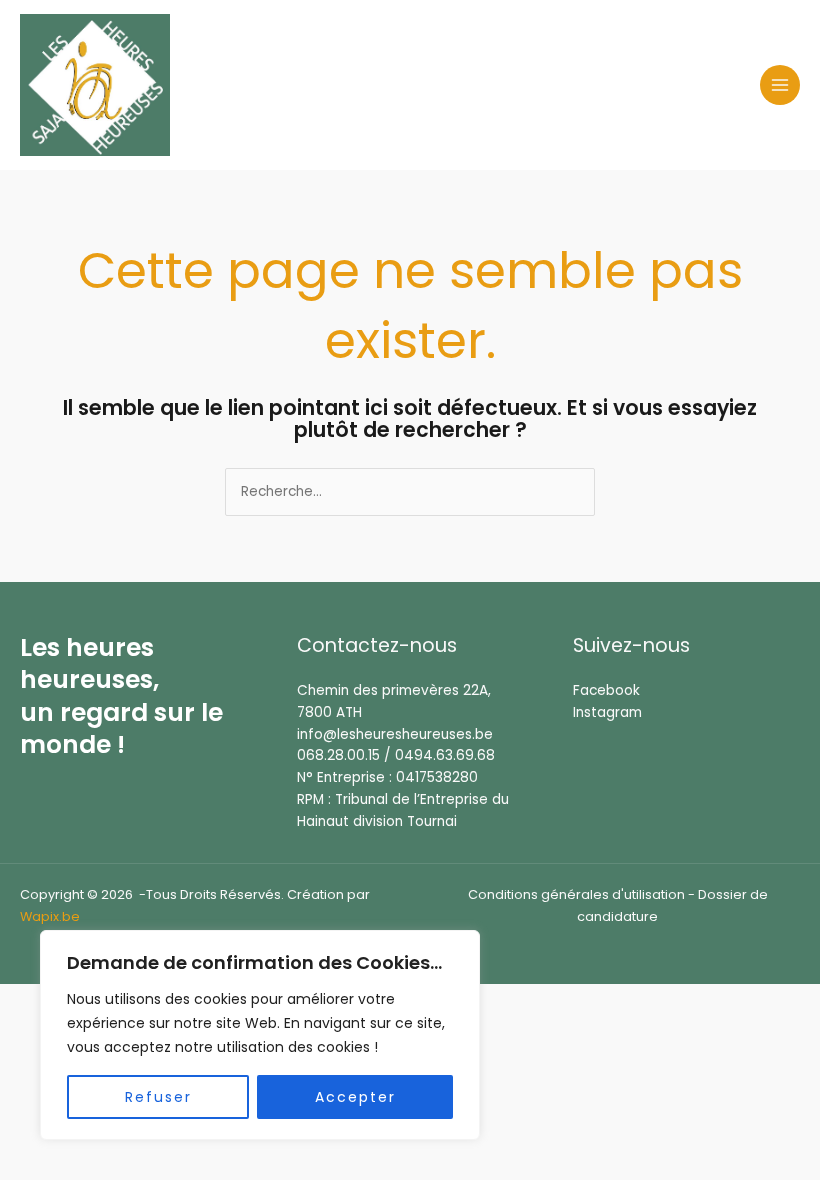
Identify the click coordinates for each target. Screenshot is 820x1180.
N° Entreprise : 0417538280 (387, 777)
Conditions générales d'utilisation (576, 894)
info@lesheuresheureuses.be (395, 734)
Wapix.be (50, 916)
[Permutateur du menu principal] (780, 85)
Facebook (606, 690)
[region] (260, 1035)
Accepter (355, 1097)
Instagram (607, 712)
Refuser (158, 1097)
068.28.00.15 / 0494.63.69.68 (396, 755)
